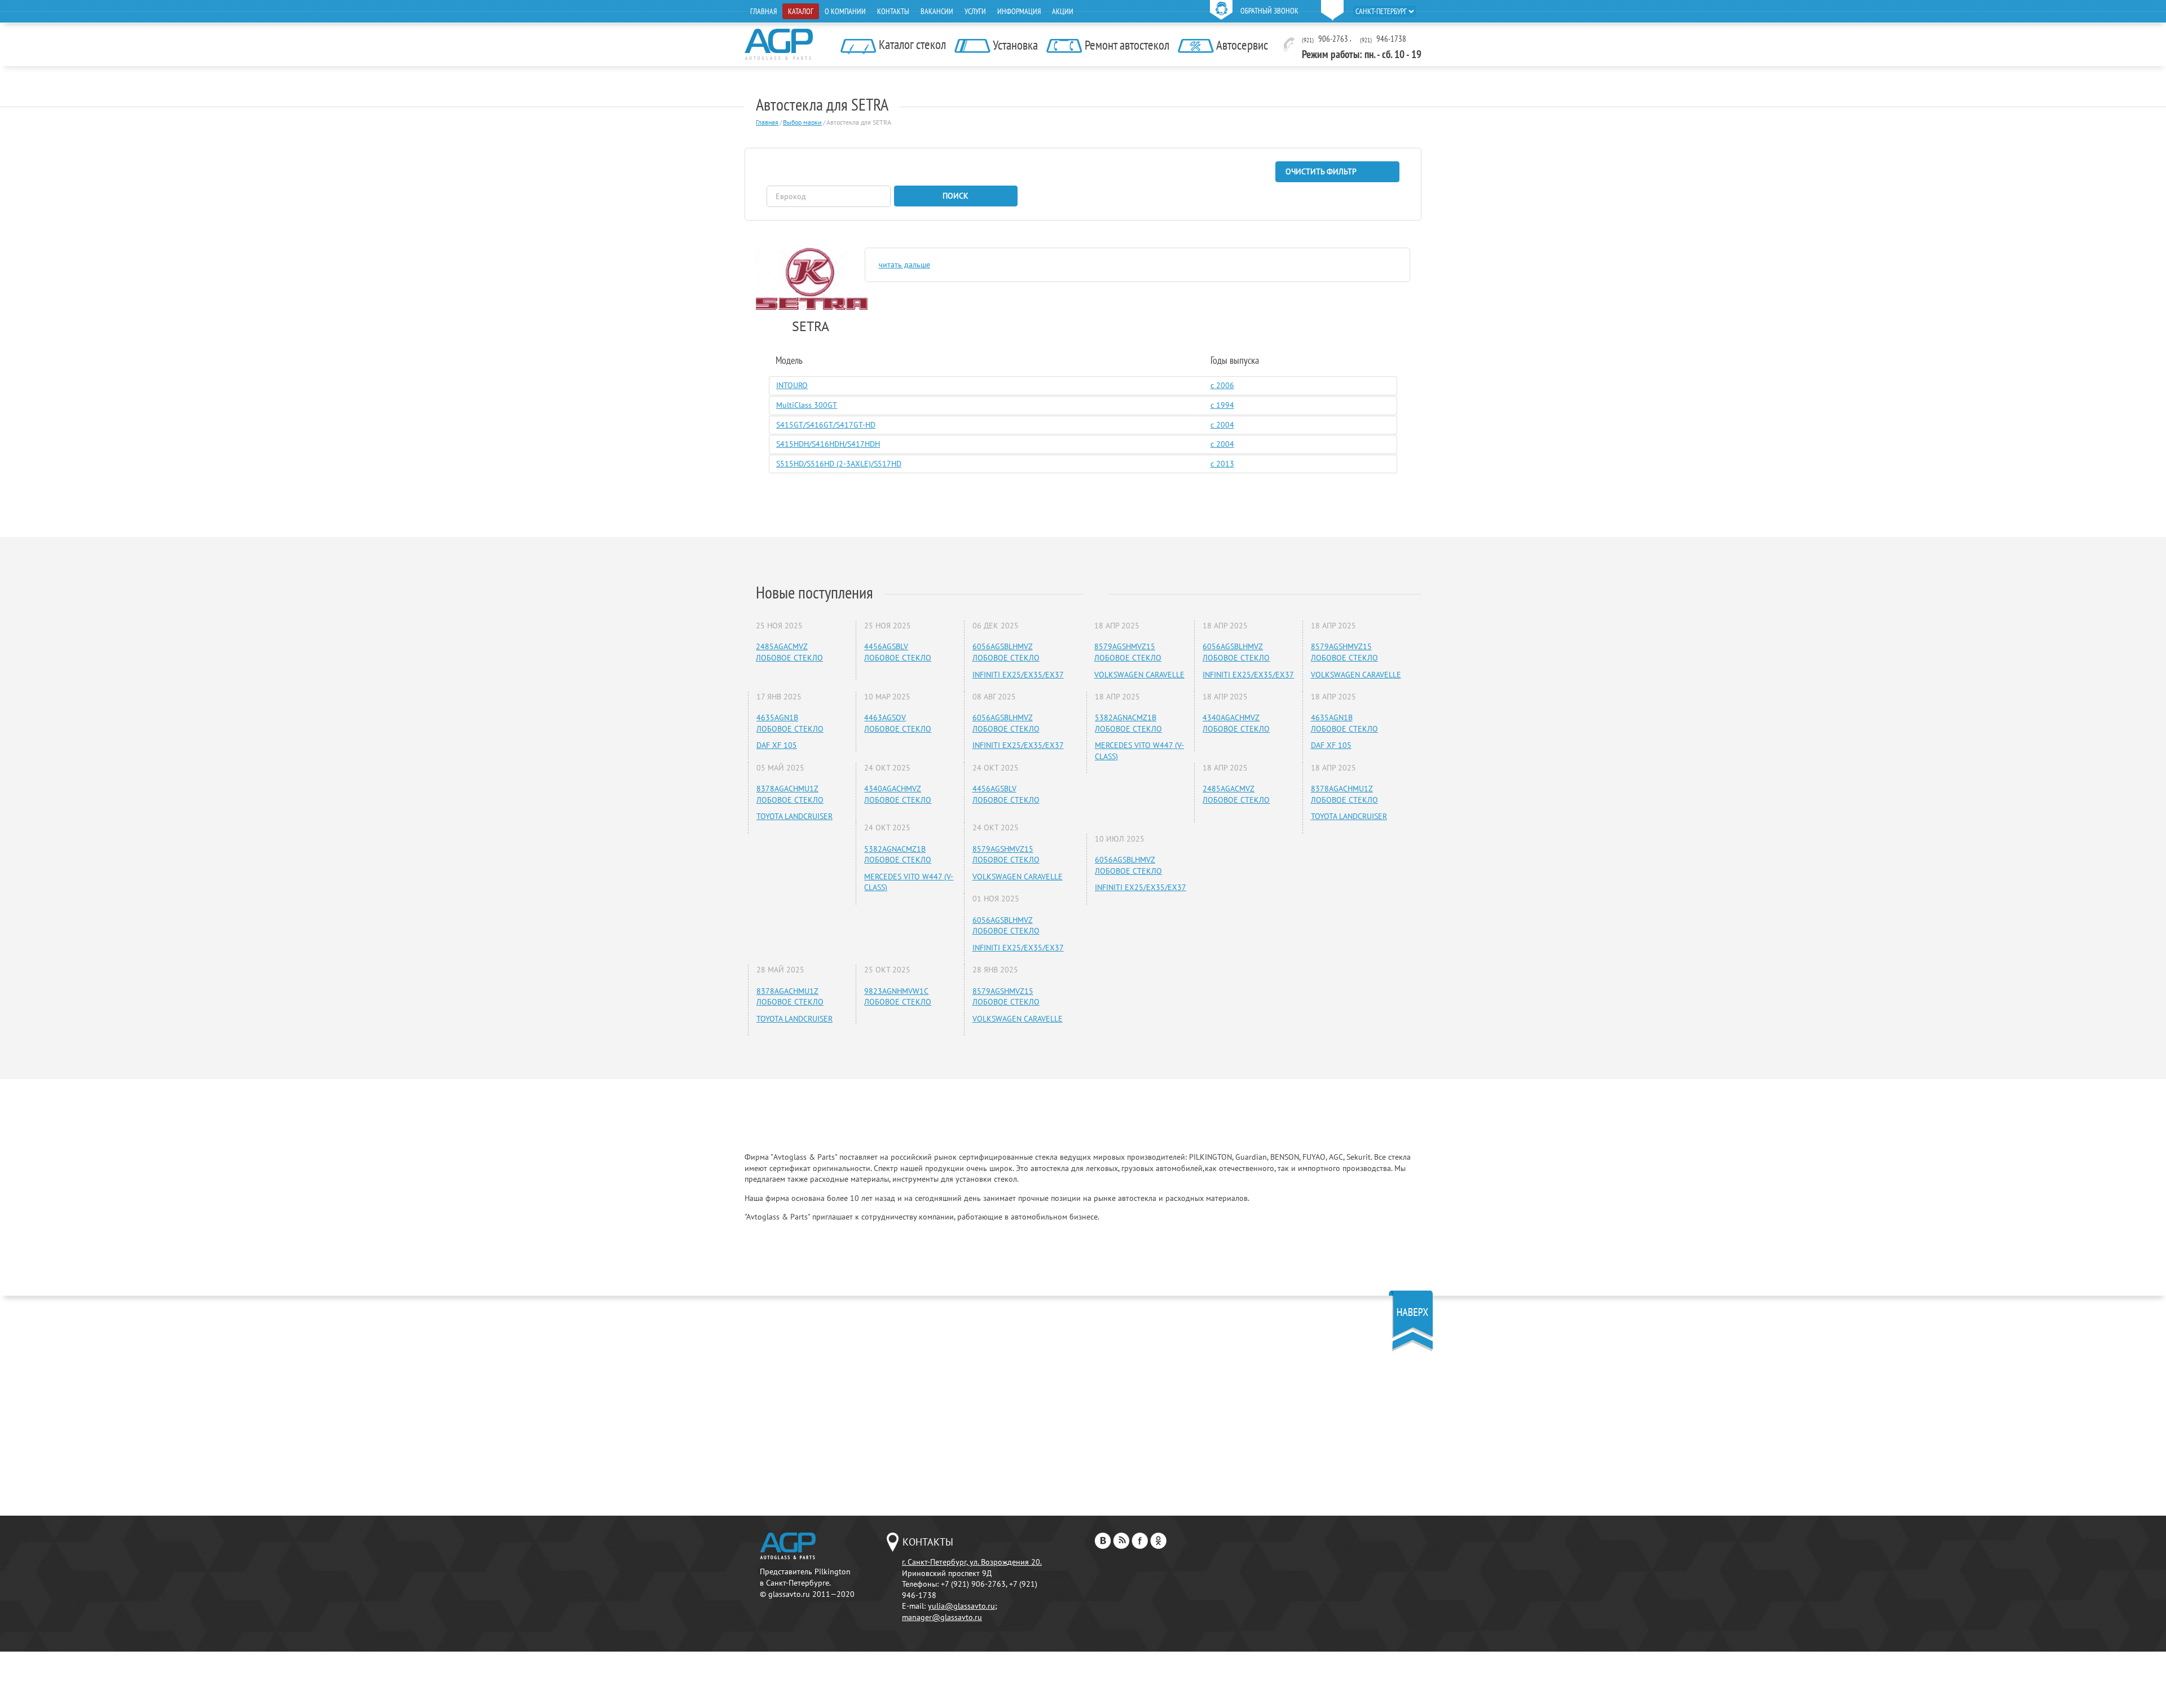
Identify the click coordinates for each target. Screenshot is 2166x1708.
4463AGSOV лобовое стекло (898, 723)
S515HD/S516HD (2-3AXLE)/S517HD (839, 464)
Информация (1019, 11)
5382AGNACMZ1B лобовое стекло (898, 855)
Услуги (975, 11)
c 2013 (1222, 464)
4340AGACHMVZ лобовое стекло (898, 794)
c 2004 (1222, 425)
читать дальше (904, 265)
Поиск (956, 196)
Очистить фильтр (1321, 171)
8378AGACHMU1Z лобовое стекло (790, 794)
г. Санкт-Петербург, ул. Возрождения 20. (972, 1562)
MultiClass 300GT (807, 405)
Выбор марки (802, 122)
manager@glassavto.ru (942, 1617)
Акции (1063, 11)
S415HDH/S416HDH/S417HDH (828, 444)
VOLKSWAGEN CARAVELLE (1018, 877)
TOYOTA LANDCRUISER (794, 816)
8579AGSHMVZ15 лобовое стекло (1006, 855)
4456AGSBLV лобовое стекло (898, 652)
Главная (763, 11)
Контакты (893, 11)
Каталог (801, 11)
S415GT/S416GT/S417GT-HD (826, 425)
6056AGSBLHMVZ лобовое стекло (1006, 652)
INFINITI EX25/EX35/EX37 (1018, 675)
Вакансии (937, 11)
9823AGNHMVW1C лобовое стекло (898, 997)
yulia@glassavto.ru (961, 1606)
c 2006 (1222, 385)
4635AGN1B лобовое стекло (790, 723)
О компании (845, 11)
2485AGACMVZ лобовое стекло (789, 652)
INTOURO (792, 385)
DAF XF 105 (777, 745)
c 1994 (1222, 405)
